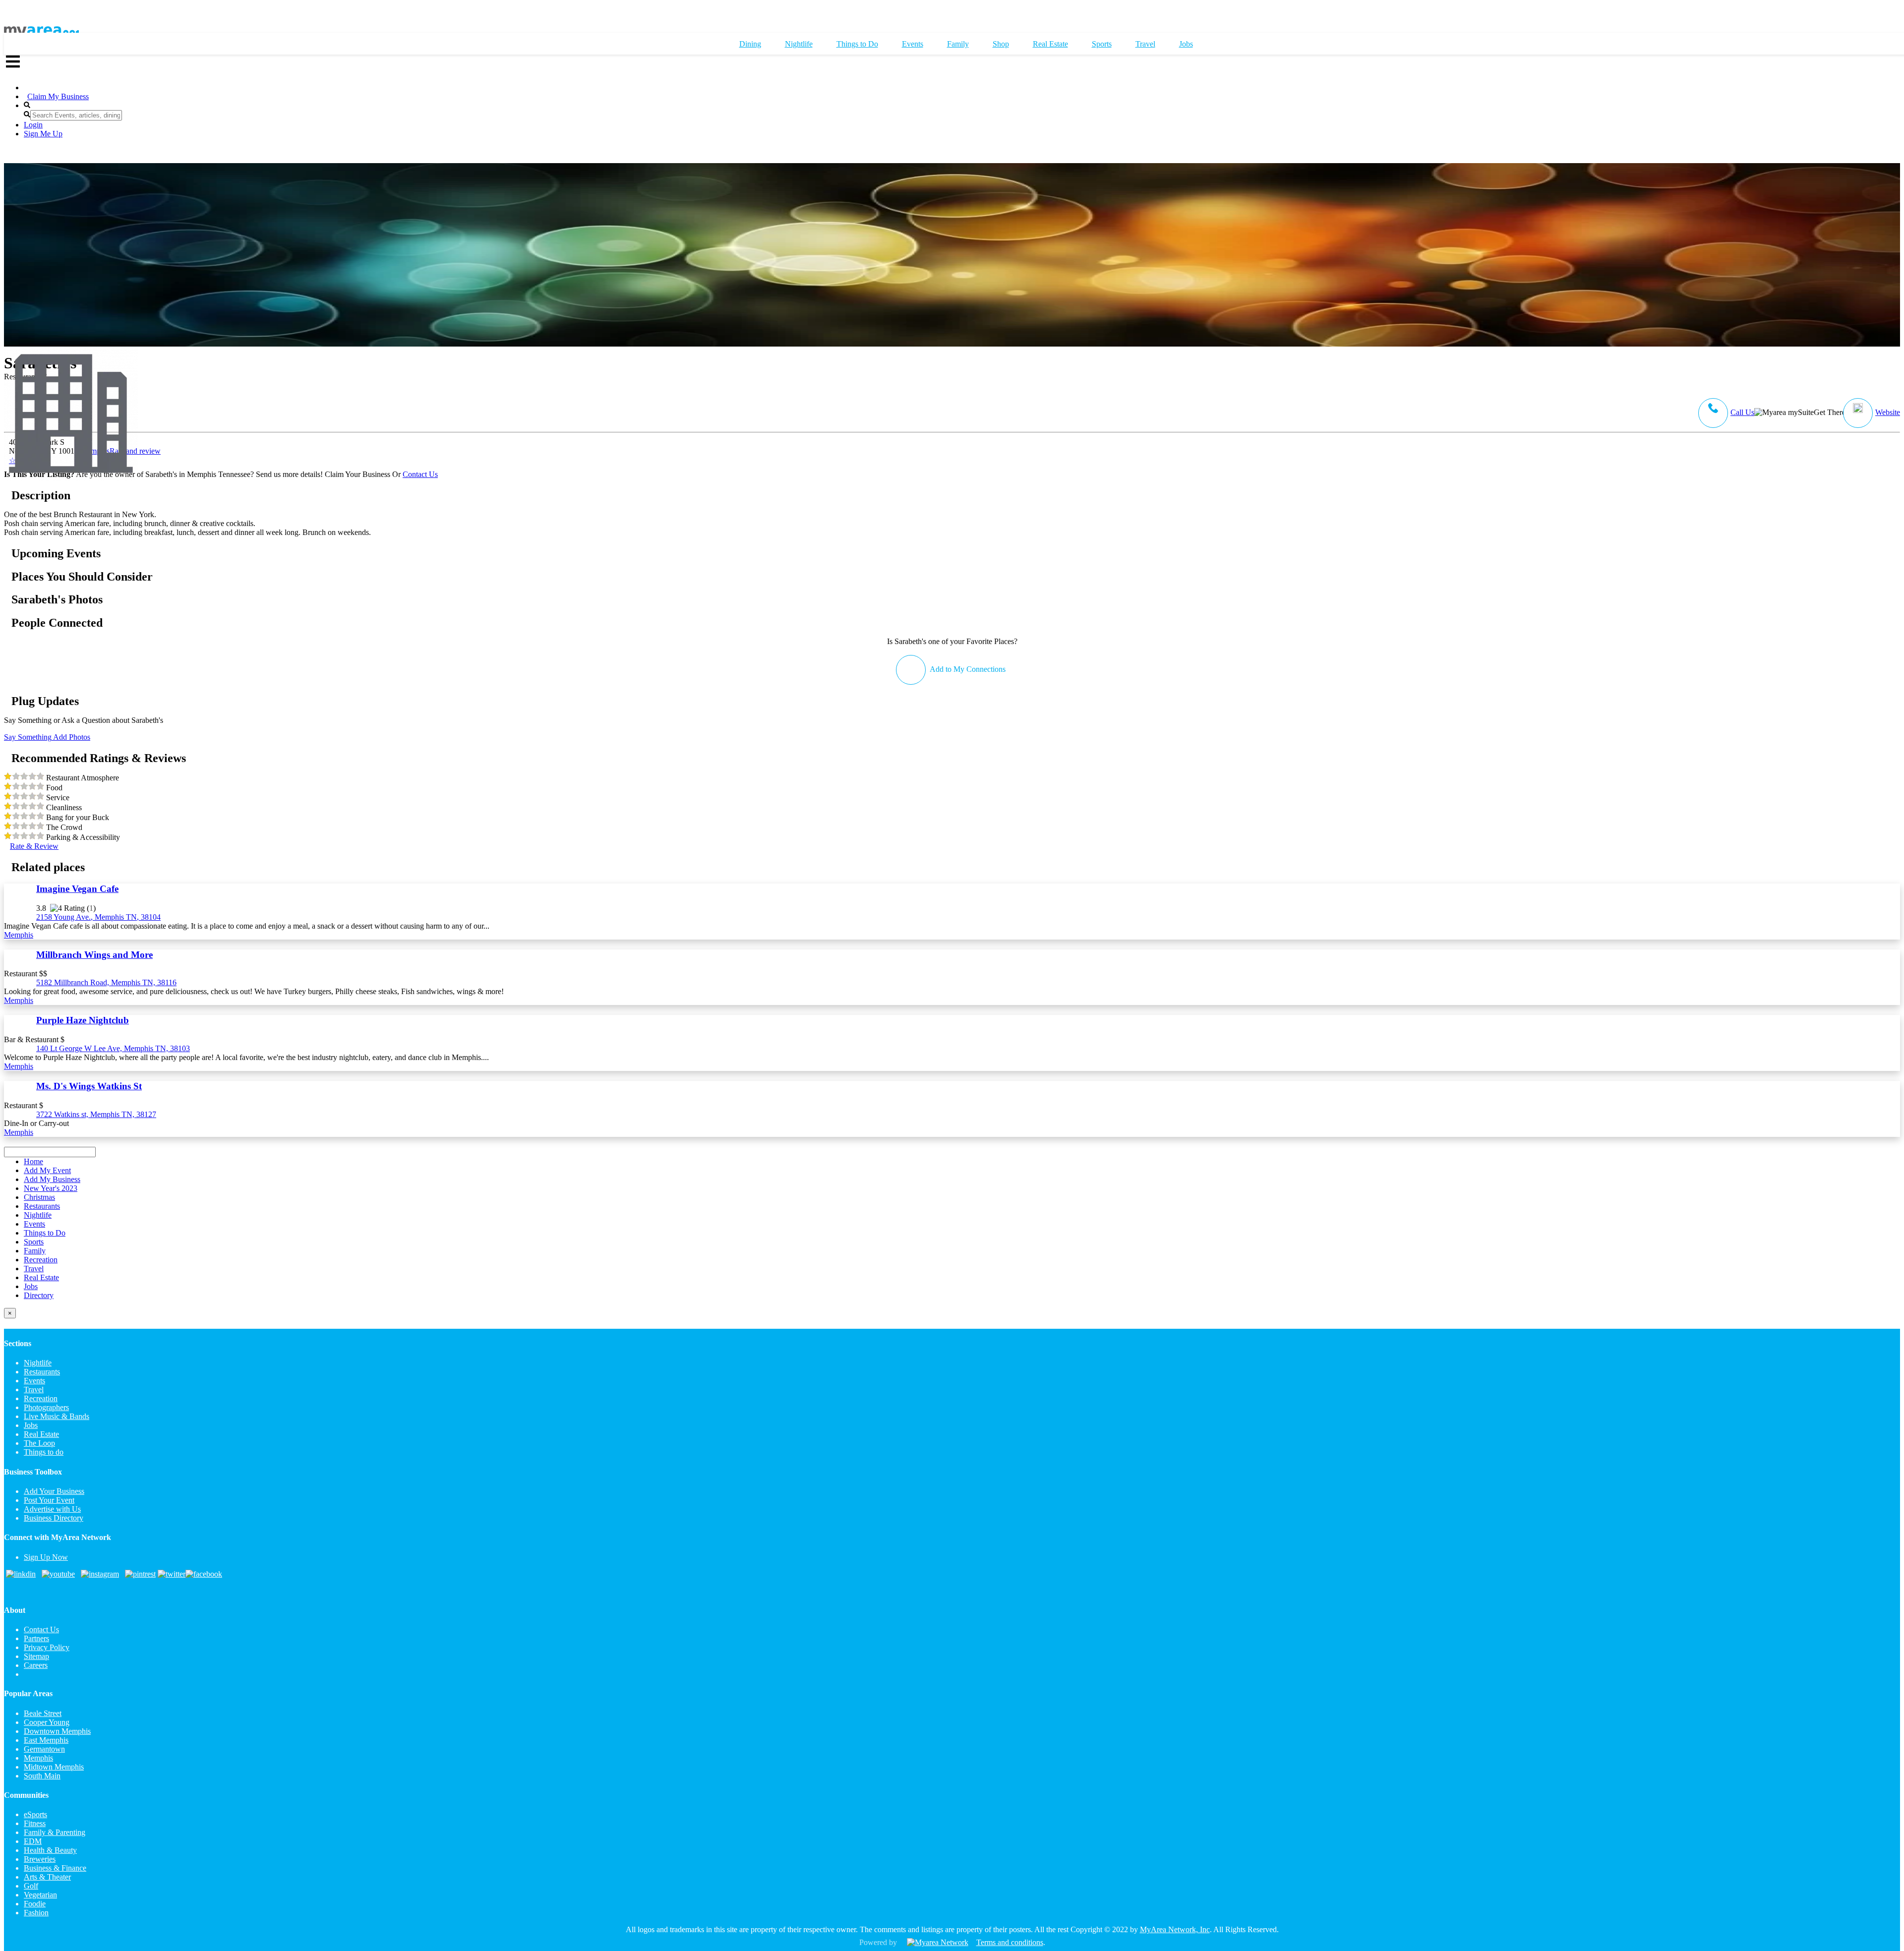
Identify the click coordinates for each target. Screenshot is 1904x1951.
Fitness (35, 1823)
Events (34, 1381)
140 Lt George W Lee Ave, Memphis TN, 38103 (113, 1048)
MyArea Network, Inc (1175, 1929)
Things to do (44, 1452)
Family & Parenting (55, 1832)
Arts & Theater (47, 1877)
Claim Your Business (357, 474)
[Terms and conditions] (938, 1942)
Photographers (46, 1407)
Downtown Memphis (57, 1731)
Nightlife (38, 1363)
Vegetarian (40, 1895)
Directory (39, 1295)
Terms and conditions (1010, 1942)
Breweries (40, 1859)
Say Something (28, 737)
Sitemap (36, 1656)
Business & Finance (55, 1868)
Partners (36, 1638)
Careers (36, 1665)
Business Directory (54, 1518)
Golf (31, 1886)
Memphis (19, 935)
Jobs (31, 1425)
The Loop (39, 1443)
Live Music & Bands (57, 1416)
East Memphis (46, 1740)
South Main (42, 1776)
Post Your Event (49, 1500)
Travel (34, 1389)
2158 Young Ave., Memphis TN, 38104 (98, 917)
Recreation (41, 1398)
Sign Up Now (46, 1557)
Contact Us (420, 474)
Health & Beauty (50, 1850)
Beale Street (43, 1713)
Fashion (36, 1913)
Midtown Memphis (54, 1767)
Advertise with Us (52, 1509)
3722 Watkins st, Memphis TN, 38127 (96, 1114)
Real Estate (41, 1434)
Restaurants (42, 1372)
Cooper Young (47, 1722)
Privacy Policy (47, 1647)
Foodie (35, 1904)
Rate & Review (34, 846)
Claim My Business (58, 96)
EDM (33, 1841)
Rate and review (85, 456)
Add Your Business (54, 1491)
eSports (35, 1814)
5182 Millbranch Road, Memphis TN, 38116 (106, 982)
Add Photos (71, 737)
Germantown (44, 1749)
